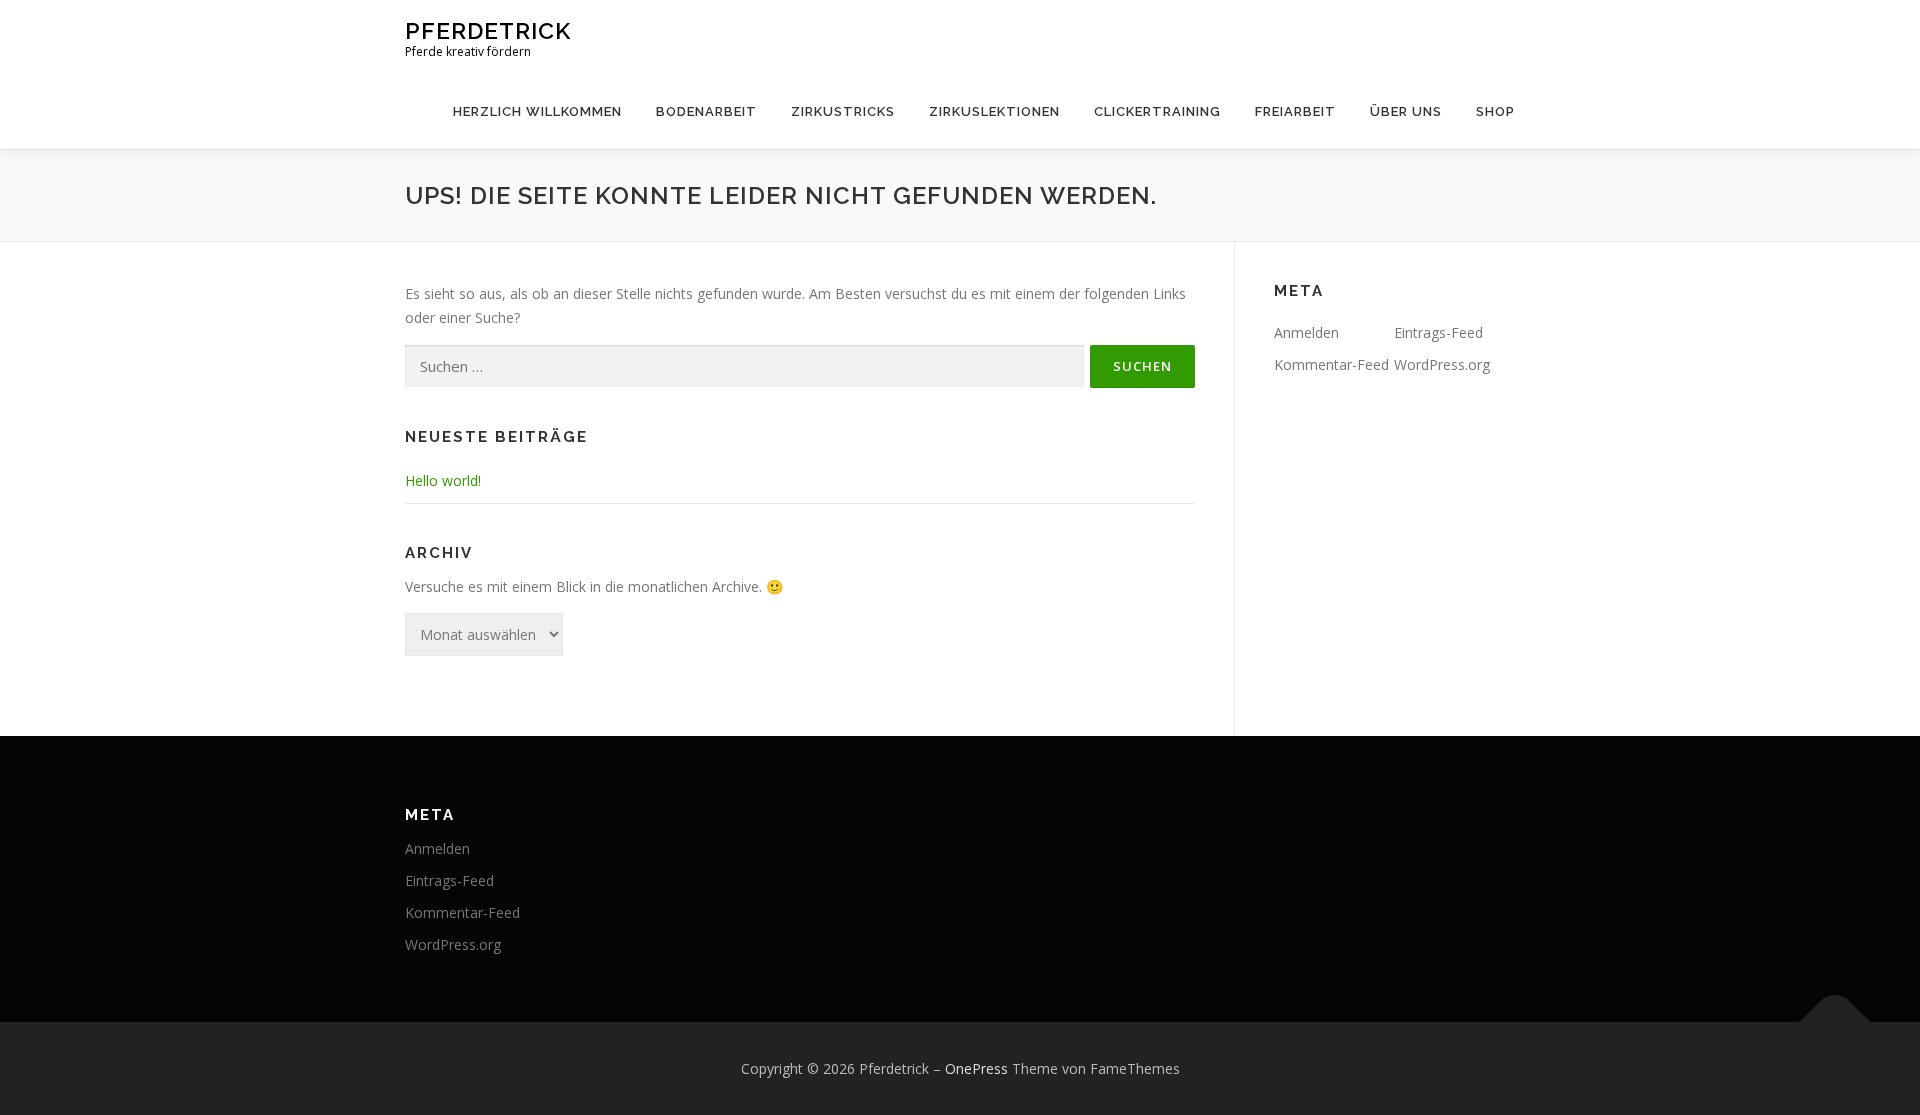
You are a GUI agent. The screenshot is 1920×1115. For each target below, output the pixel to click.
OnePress (976, 1068)
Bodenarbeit (706, 111)
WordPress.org (1442, 364)
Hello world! (443, 480)
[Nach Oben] (1835, 1021)
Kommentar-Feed (1331, 364)
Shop (1495, 111)
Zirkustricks (843, 111)
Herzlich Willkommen (537, 111)
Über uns (1406, 111)
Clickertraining (1157, 111)
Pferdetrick (488, 30)
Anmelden (1306, 332)
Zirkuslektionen (994, 111)
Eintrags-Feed (1438, 332)
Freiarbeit (1295, 111)
